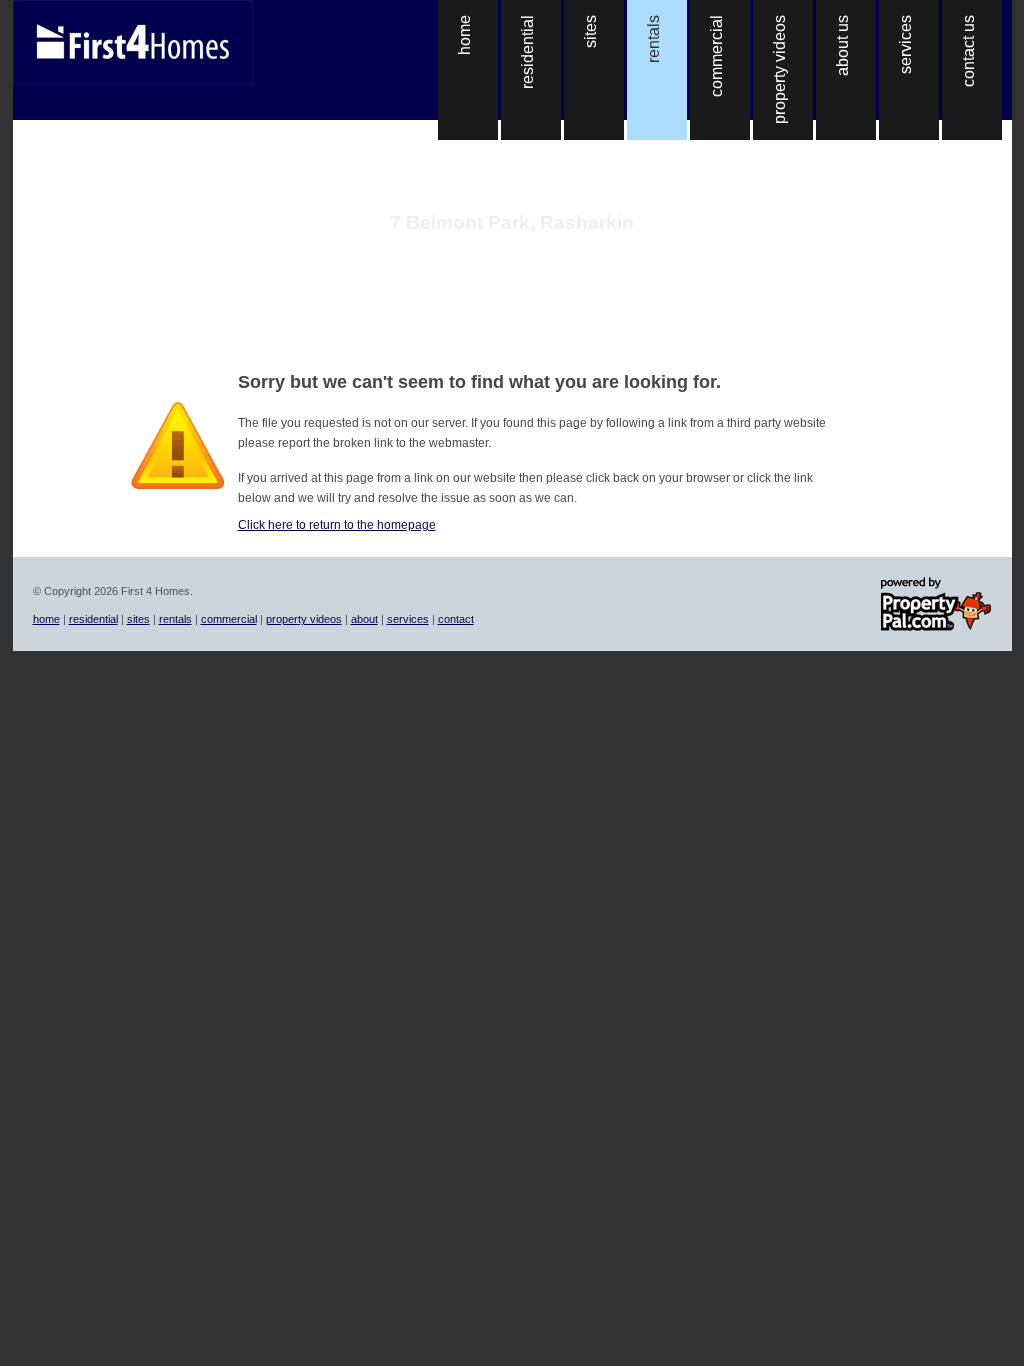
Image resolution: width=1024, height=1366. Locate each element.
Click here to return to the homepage (337, 525)
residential (93, 619)
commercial (229, 619)
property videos (304, 619)
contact (456, 619)
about (364, 619)
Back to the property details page (512, 248)
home (46, 619)
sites (138, 619)
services (408, 619)
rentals (175, 619)
